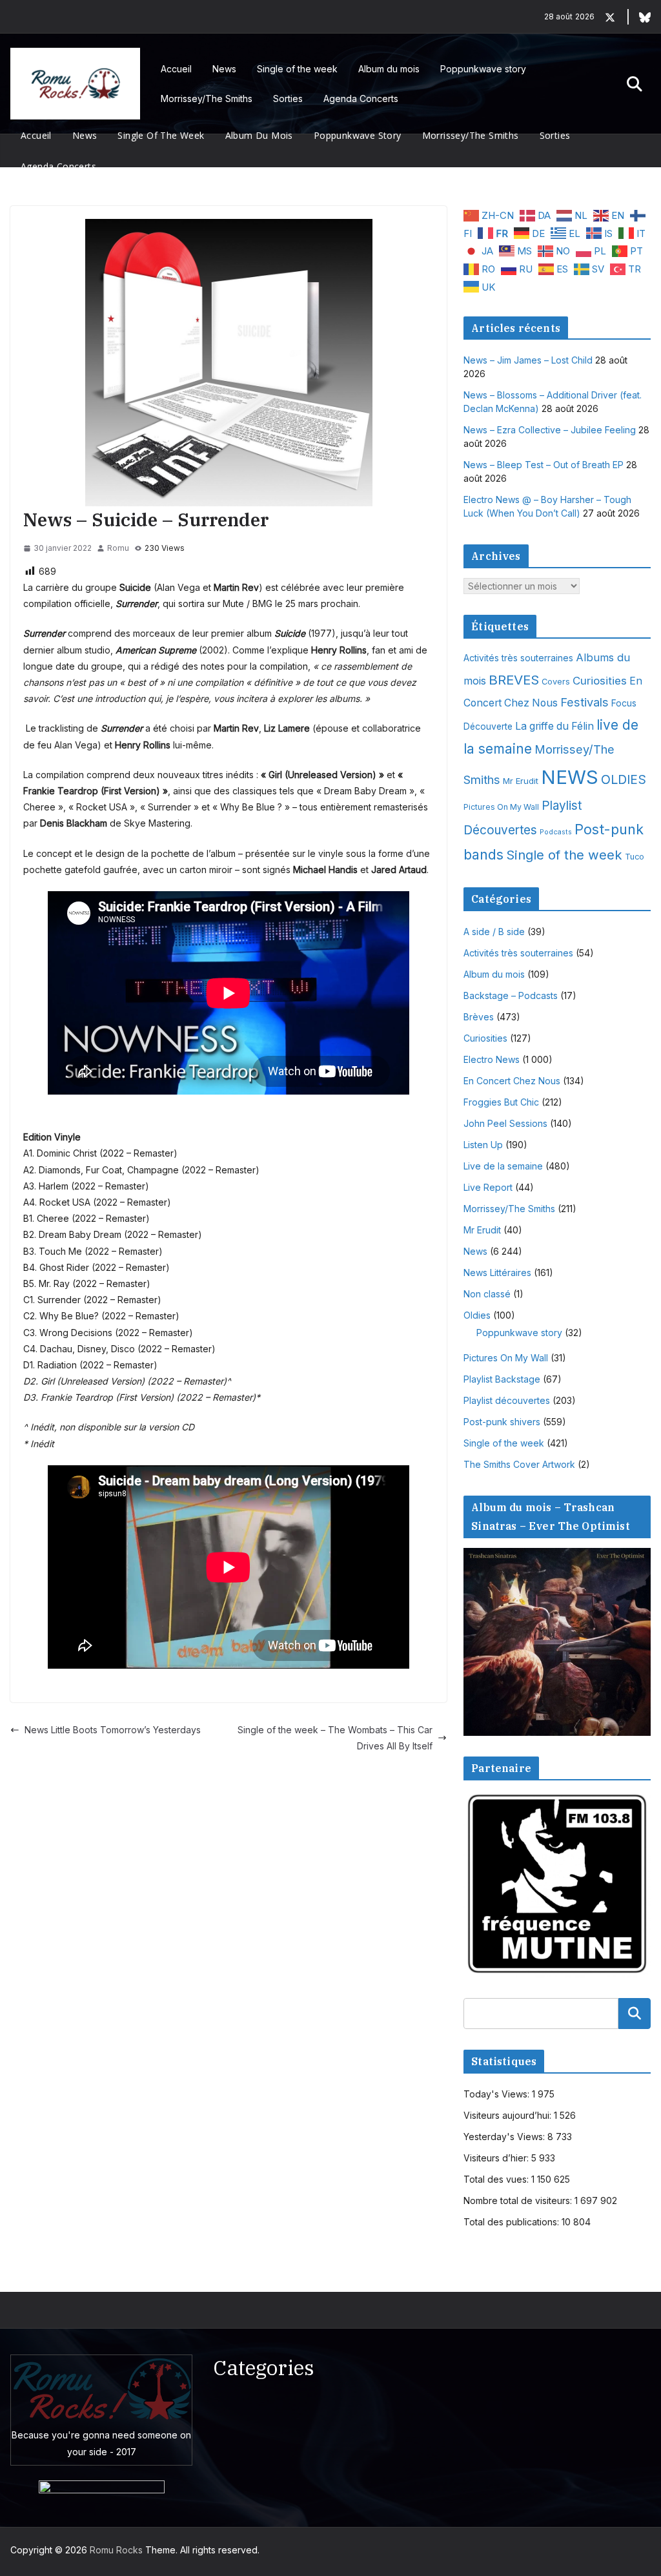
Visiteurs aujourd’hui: (509, 2115)
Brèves (479, 1017)
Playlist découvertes (507, 1400)
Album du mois (389, 69)
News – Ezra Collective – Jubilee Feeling (550, 430)
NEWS (570, 777)
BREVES (514, 680)
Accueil (176, 69)
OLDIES (624, 779)
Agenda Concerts (361, 98)
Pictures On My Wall (501, 807)
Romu (118, 548)
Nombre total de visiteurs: (519, 2200)
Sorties (288, 98)
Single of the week (297, 69)
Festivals (585, 702)
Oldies (477, 1315)
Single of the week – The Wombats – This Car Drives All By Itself (335, 1738)
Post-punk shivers (502, 1422)
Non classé (487, 1294)
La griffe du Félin (554, 726)
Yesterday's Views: (505, 2137)
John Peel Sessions (505, 1123)
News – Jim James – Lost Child (528, 360)
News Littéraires (497, 1273)
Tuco (635, 857)
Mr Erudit (521, 781)
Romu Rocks (116, 2550)
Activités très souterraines (518, 658)
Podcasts (556, 832)
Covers (556, 682)
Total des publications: (513, 2222)
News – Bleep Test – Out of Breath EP (544, 465)
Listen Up (483, 1145)
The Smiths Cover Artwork (519, 1464)
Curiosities (600, 681)
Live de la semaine (503, 1166)
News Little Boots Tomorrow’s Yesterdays (113, 1730)
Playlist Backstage (502, 1379)
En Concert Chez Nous (512, 1081)
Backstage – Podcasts (511, 995)
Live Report (488, 1187)
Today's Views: (498, 2094)
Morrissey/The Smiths (207, 98)
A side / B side (494, 932)
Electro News (492, 1059)
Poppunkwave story (483, 69)
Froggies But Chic (501, 1102)
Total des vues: (497, 2179)
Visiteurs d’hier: (497, 2158)
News (224, 69)
